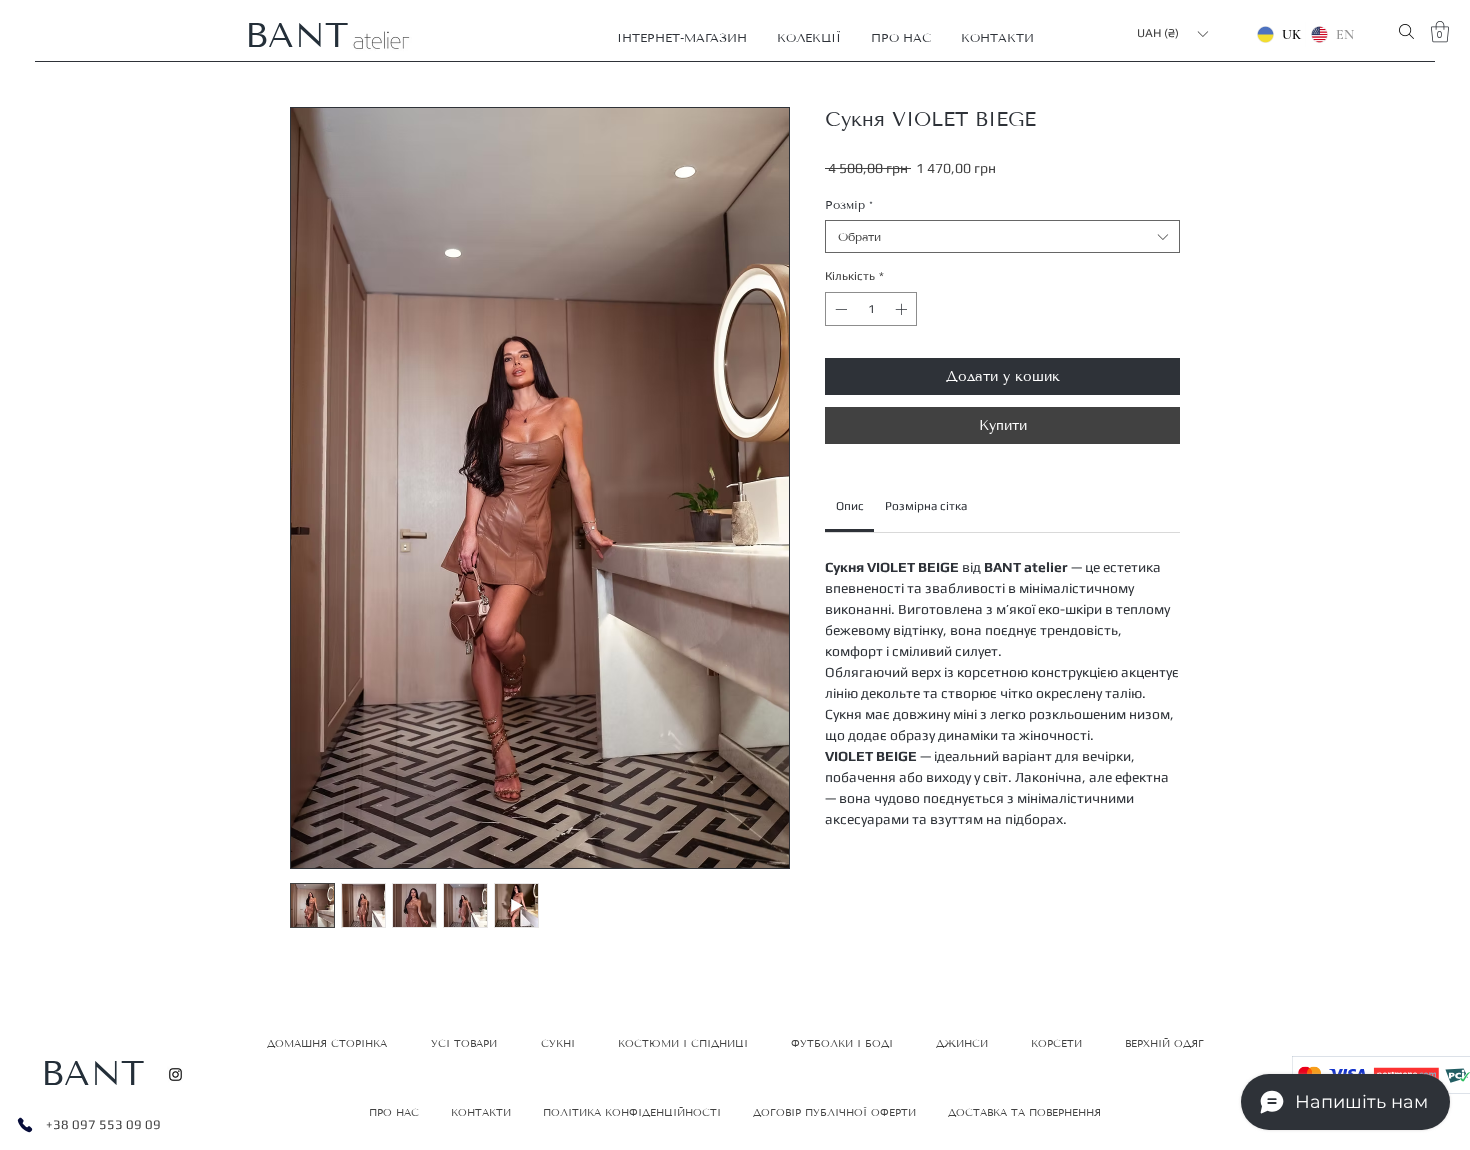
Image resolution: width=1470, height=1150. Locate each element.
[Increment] (903, 309)
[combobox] (1002, 236)
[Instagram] (175, 1074)
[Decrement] (839, 309)
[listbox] (1172, 33)
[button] (682, 37)
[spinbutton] (871, 309)
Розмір (849, 204)
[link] (850, 506)
